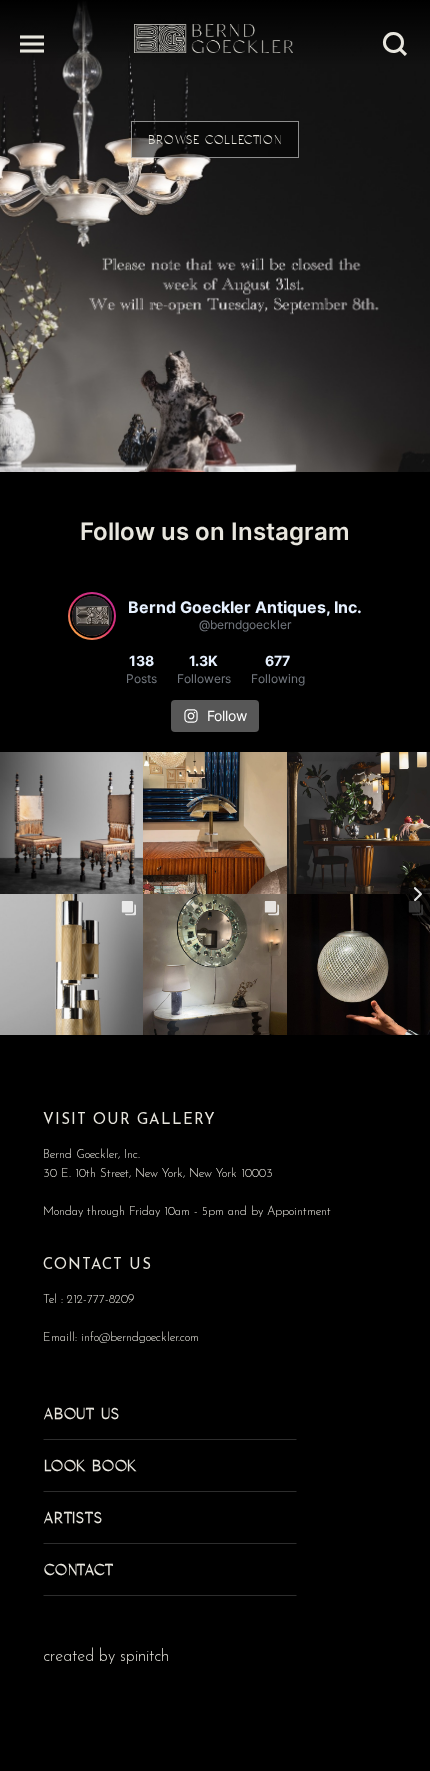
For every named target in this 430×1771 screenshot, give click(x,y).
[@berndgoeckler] (92, 616)
